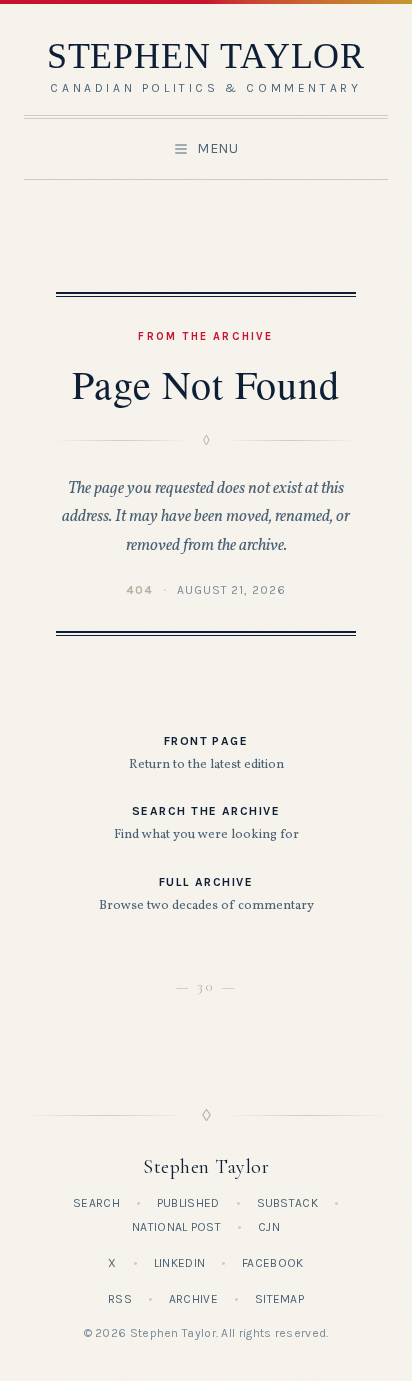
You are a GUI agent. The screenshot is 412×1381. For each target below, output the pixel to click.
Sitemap (279, 1299)
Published (188, 1203)
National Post (176, 1227)
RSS (120, 1299)
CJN (269, 1227)
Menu (218, 148)
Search (96, 1203)
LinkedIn (179, 1263)
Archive (193, 1299)
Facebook (272, 1263)
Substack (287, 1203)
